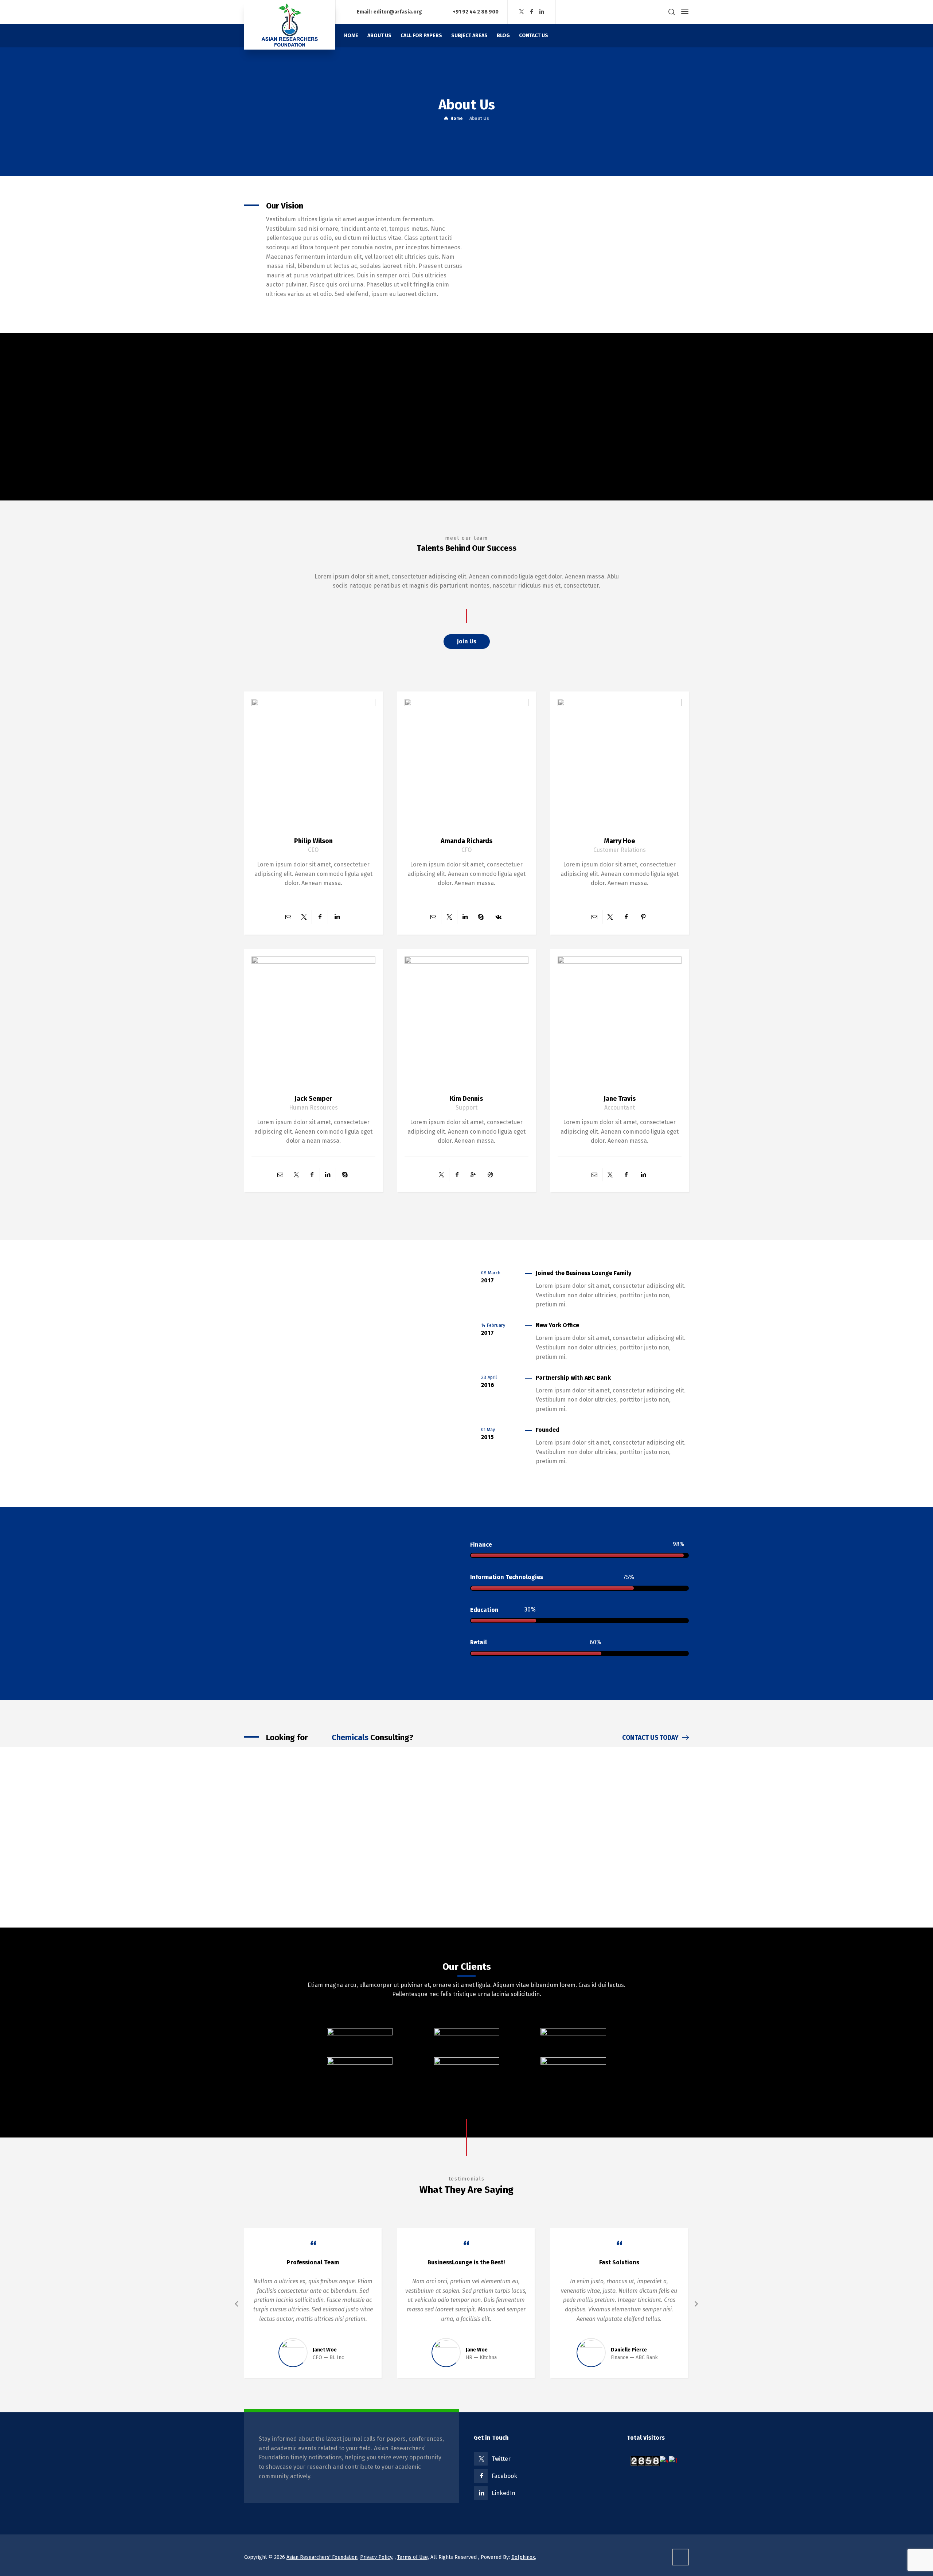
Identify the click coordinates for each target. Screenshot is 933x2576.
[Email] (288, 917)
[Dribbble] (490, 1175)
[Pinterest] (643, 917)
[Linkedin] (542, 12)
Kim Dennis (466, 1099)
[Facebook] (532, 12)
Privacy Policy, (377, 2557)
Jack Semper (313, 1099)
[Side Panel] (683, 12)
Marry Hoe (619, 841)
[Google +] (473, 1175)
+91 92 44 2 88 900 (476, 11)
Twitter (501, 2459)
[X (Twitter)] (522, 12)
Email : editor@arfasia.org (389, 11)
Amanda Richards (466, 841)
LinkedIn (503, 2493)
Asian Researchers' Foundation (322, 2557)
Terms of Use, (413, 2557)
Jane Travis (620, 1099)
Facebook (504, 2476)
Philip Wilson (313, 841)
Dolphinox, (524, 2557)
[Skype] (481, 917)
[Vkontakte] (498, 917)
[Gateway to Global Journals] (290, 25)
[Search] (672, 12)
